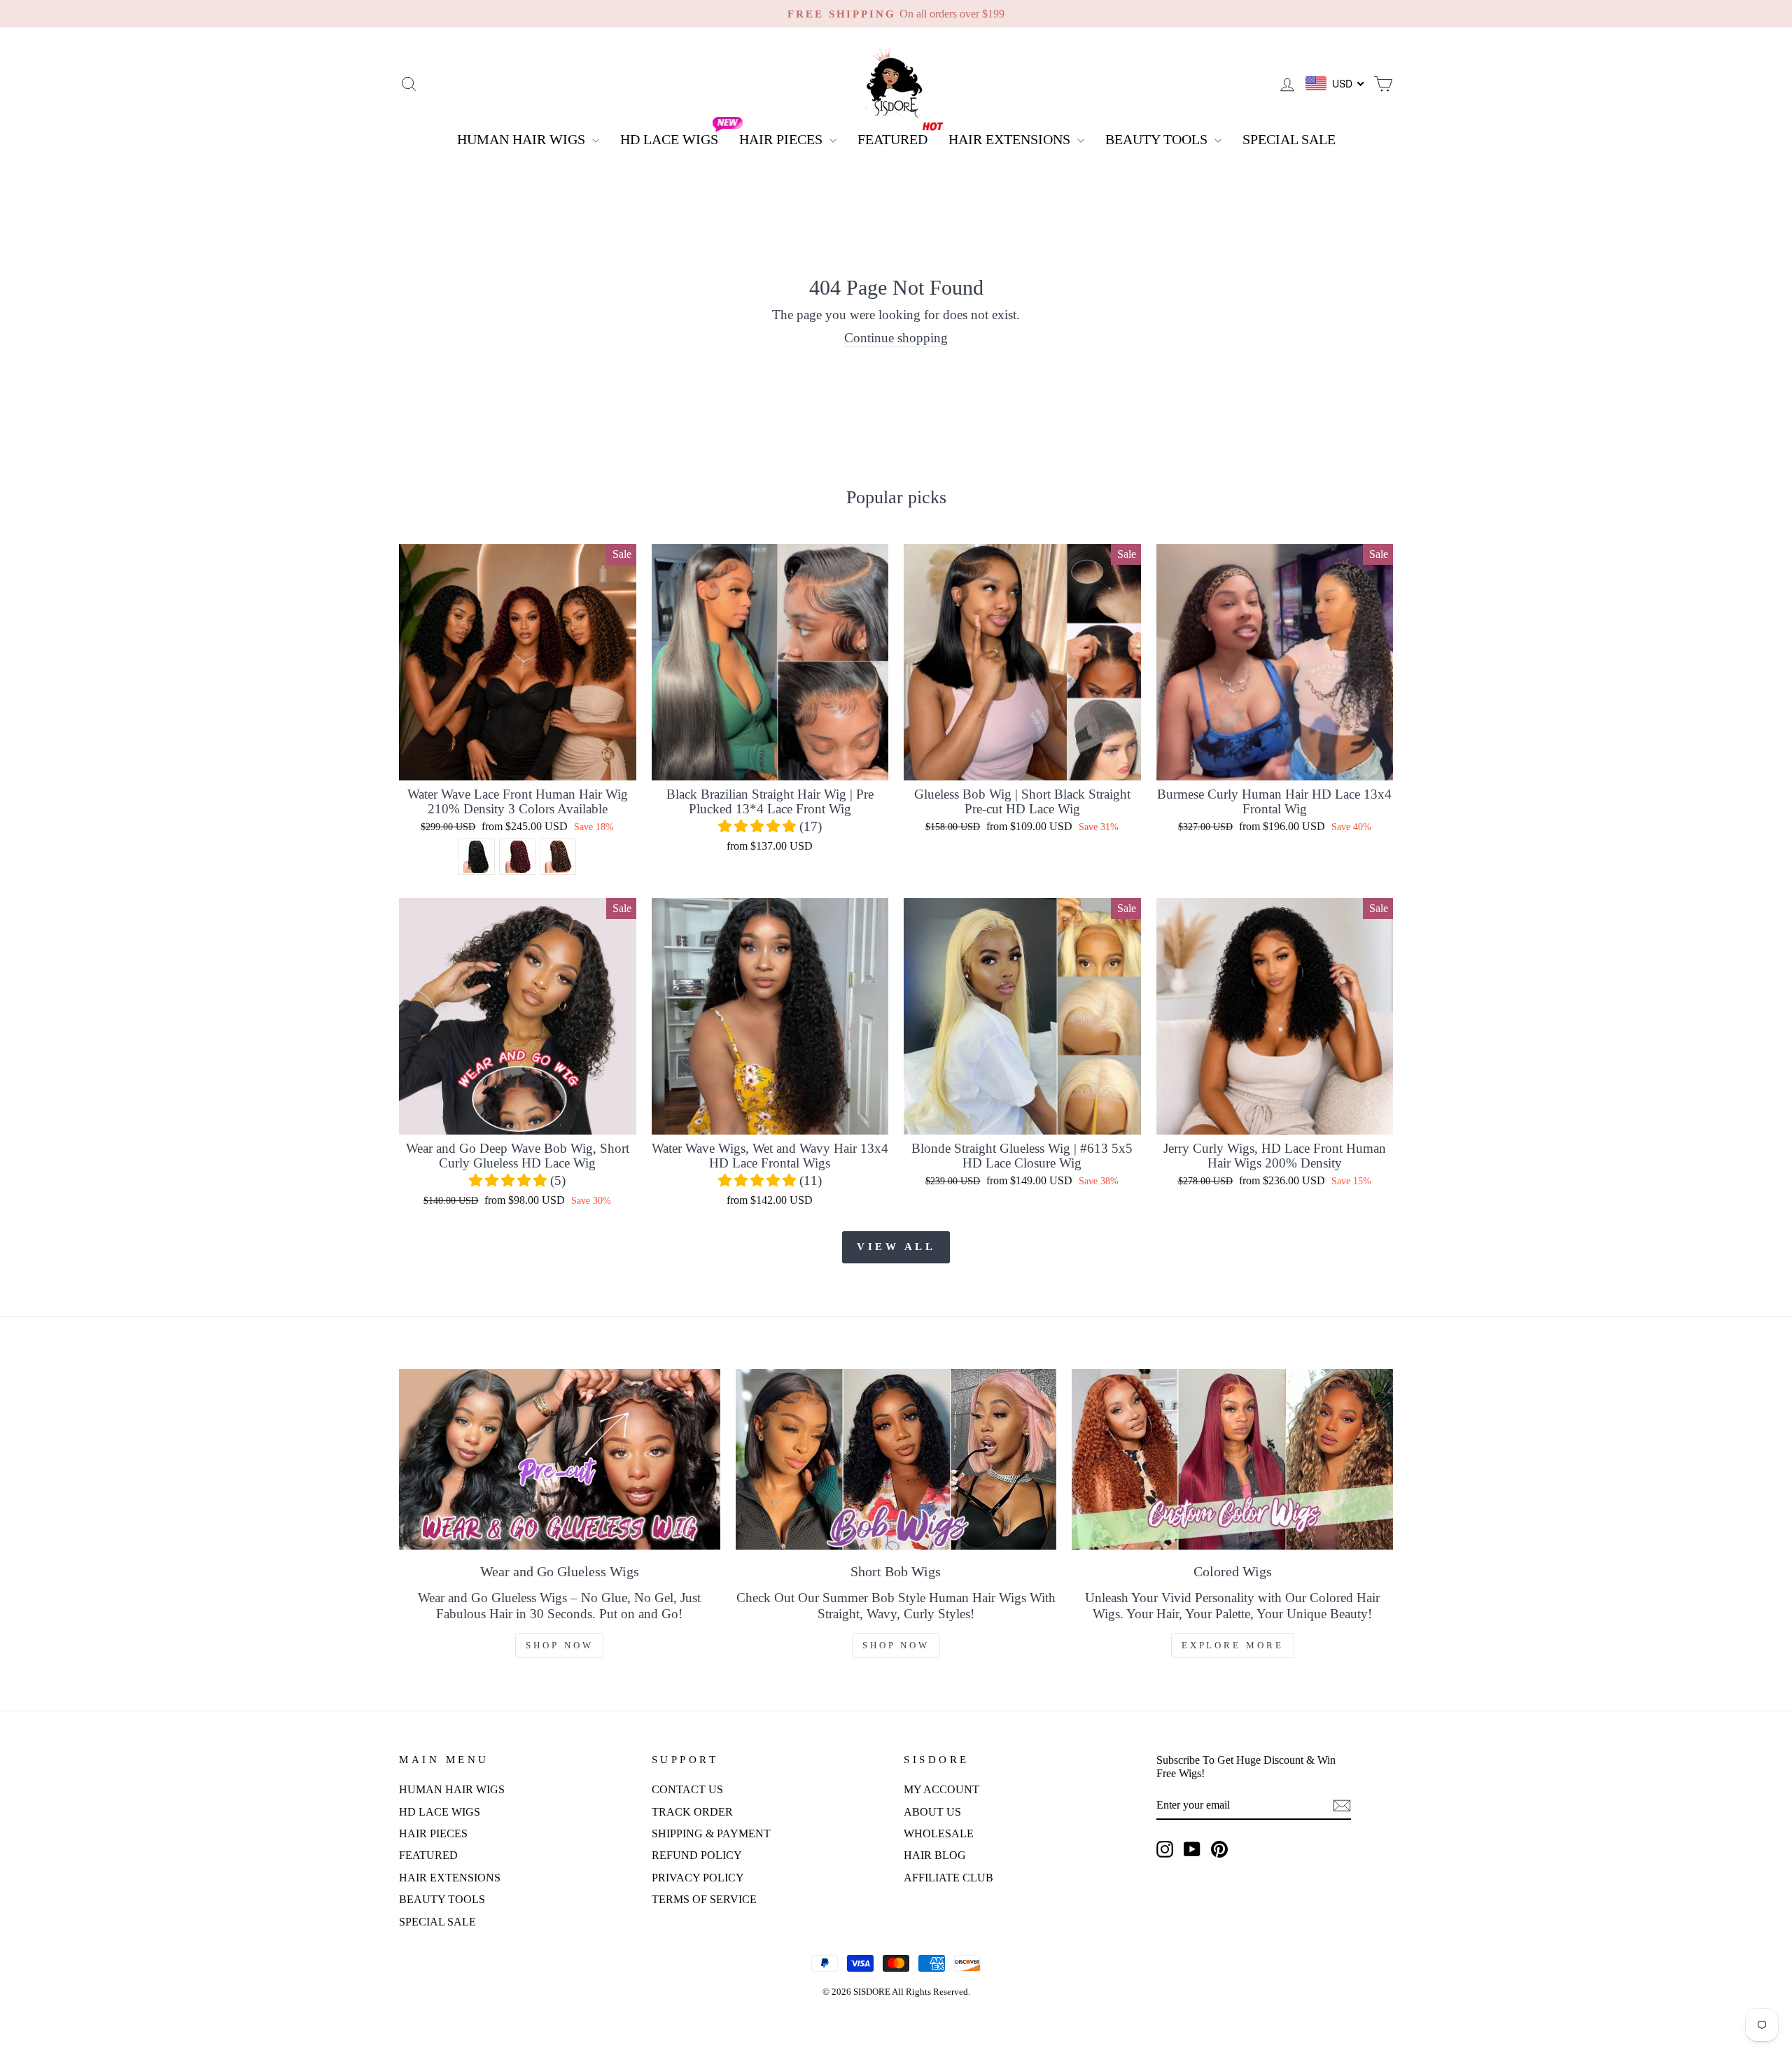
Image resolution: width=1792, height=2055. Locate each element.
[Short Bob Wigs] (896, 1459)
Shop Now (559, 1645)
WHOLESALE (939, 1833)
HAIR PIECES (783, 139)
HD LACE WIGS (669, 139)
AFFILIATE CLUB (948, 1878)
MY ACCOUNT (941, 1789)
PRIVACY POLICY (698, 1878)
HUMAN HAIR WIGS (523, 139)
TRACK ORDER (692, 1812)
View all (896, 1247)
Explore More (1233, 1645)
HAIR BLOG (935, 1855)
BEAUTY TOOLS (1158, 139)
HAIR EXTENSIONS (1011, 139)
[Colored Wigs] (1232, 1459)
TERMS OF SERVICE (704, 1899)
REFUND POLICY (697, 1855)
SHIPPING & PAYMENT (711, 1833)
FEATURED (892, 139)
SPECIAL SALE (1289, 139)
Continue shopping (896, 338)
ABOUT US (932, 1812)
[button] (759, 826)
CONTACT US (687, 1789)
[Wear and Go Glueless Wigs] (560, 1459)
